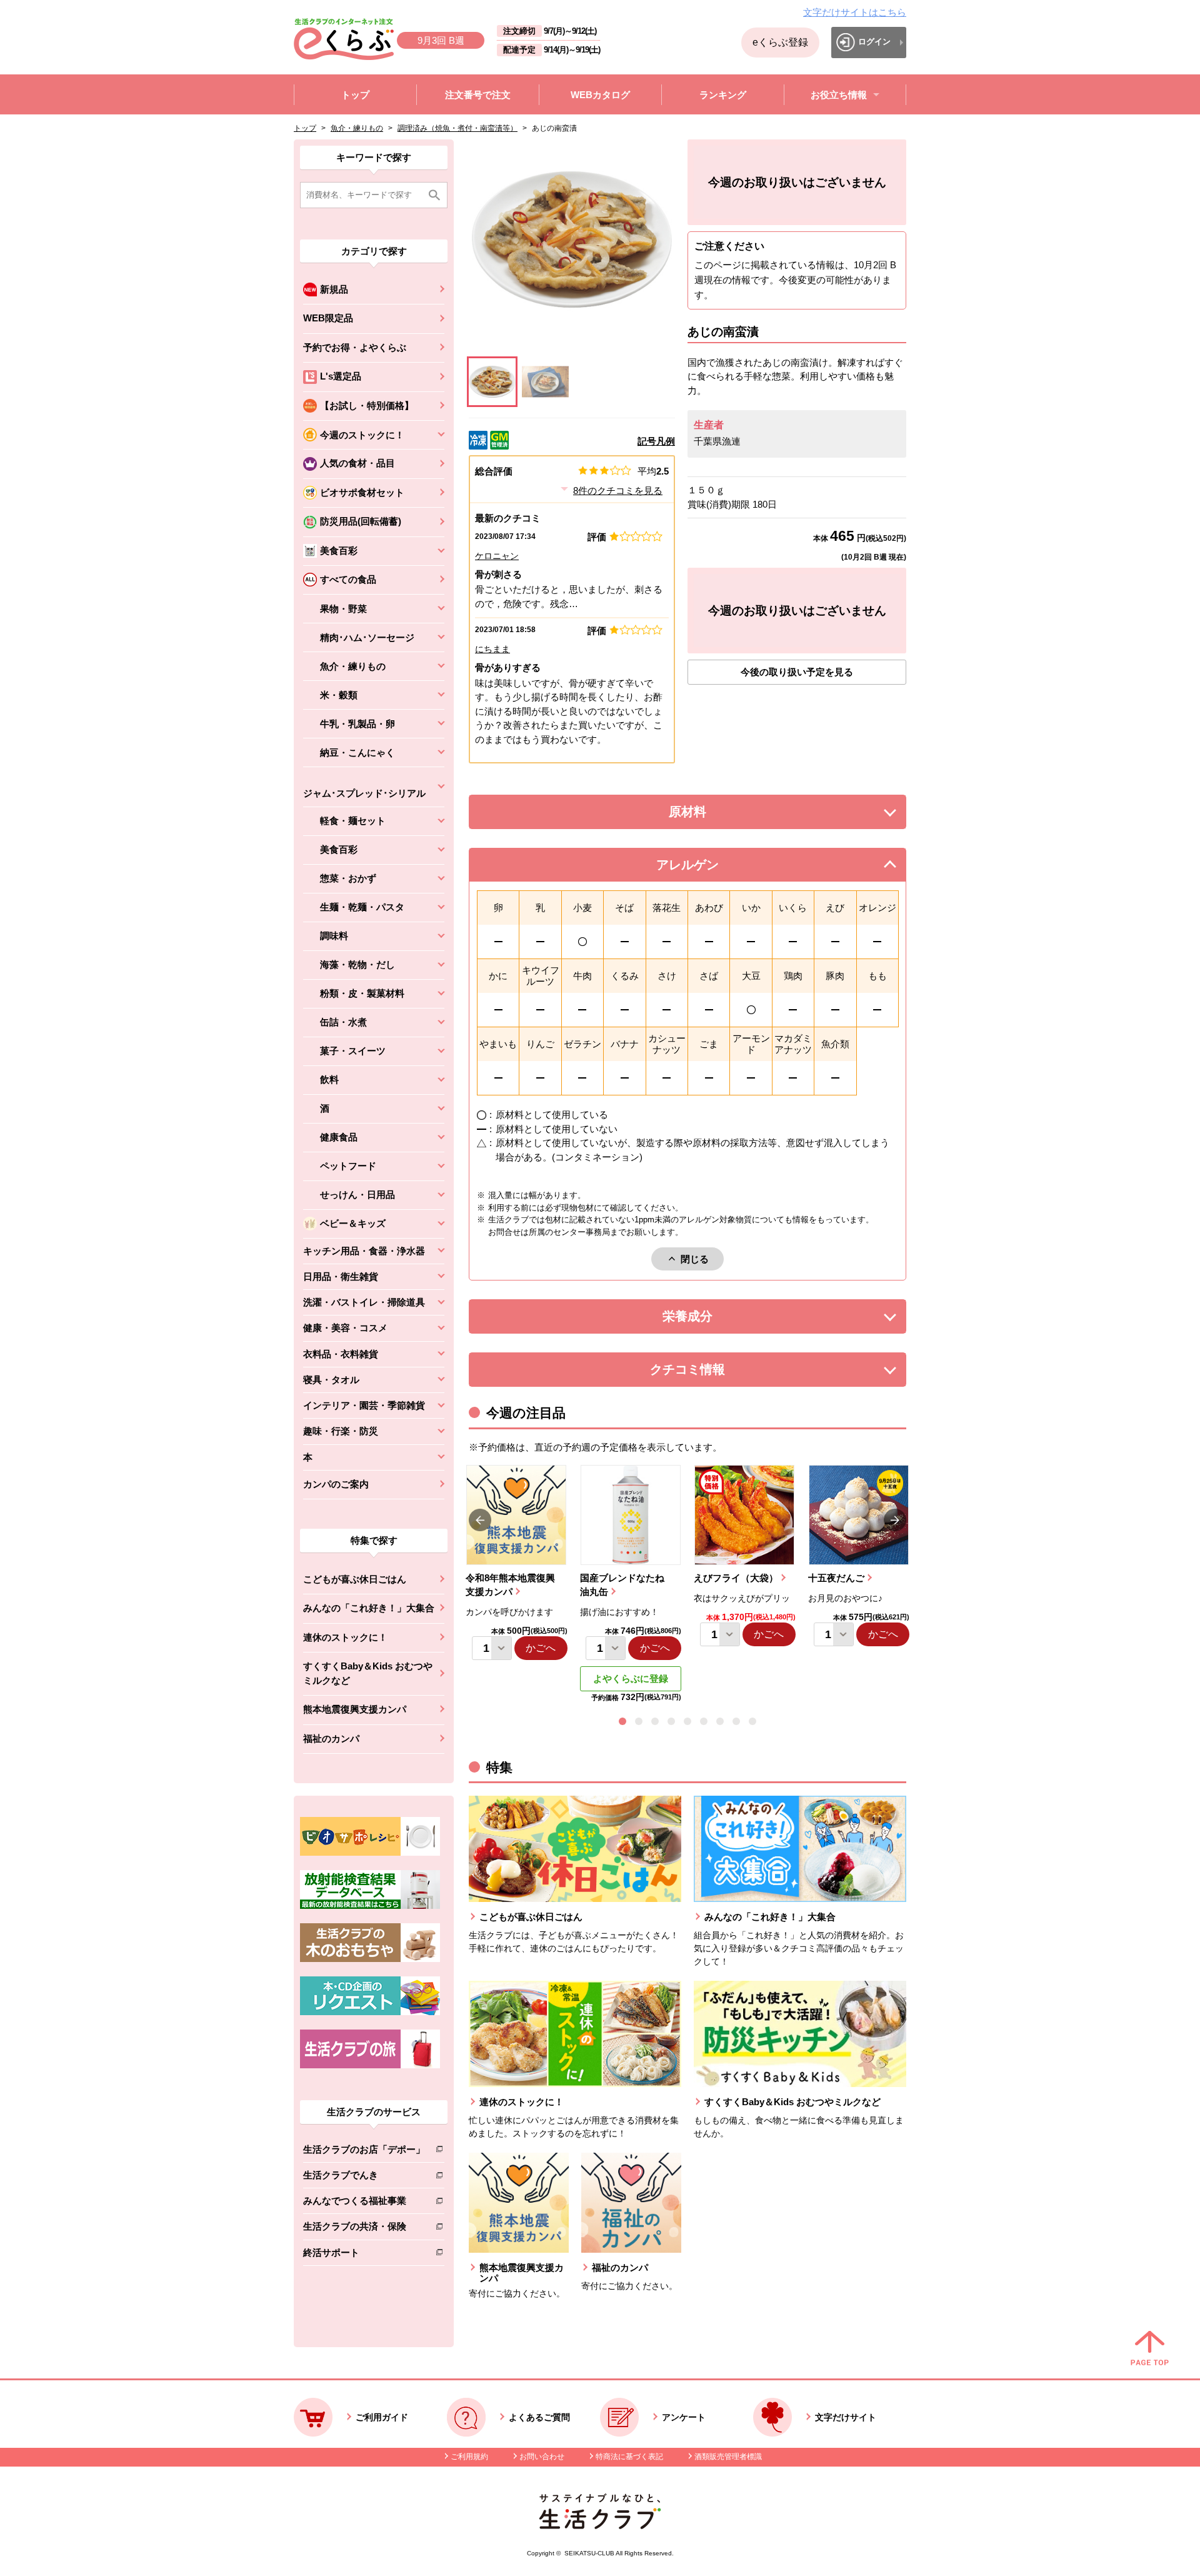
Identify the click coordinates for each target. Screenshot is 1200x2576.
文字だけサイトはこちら (855, 12)
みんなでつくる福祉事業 (364, 2203)
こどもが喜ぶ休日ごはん (355, 1579)
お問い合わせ (542, 2457)
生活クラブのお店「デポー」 (364, 2152)
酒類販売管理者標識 (728, 2457)
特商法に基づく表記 (629, 2457)
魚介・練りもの (357, 128)
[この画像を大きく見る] (492, 382)
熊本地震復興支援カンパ (355, 1709)
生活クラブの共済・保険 (364, 2229)
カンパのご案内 (336, 1484)
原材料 (716, 815)
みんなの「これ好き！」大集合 (369, 1608)
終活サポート (364, 2255)
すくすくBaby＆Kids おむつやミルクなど (368, 1673)
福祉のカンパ (331, 1738)
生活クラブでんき (364, 2177)
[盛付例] (545, 382)
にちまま (492, 649)
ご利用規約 (469, 2457)
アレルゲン (703, 868)
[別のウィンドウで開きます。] (370, 1906)
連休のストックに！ (345, 1637)
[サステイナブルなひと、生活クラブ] (600, 2526)
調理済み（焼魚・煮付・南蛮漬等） (457, 128)
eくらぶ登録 (780, 42)
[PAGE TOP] (1150, 2349)
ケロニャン (497, 556)
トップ (305, 128)
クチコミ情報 (706, 1373)
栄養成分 (712, 1320)
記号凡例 (656, 441)
